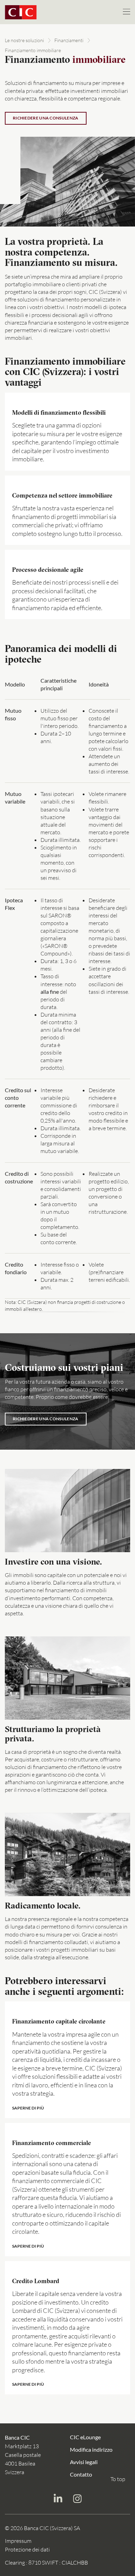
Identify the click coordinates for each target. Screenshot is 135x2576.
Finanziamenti (69, 40)
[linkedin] (58, 2500)
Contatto (81, 2474)
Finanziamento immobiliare (33, 50)
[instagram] (77, 2500)
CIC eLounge (85, 2437)
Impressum (18, 2541)
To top (118, 2479)
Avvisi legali (84, 2462)
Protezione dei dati (27, 2549)
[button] (67, 2060)
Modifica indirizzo (91, 2449)
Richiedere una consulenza (46, 118)
